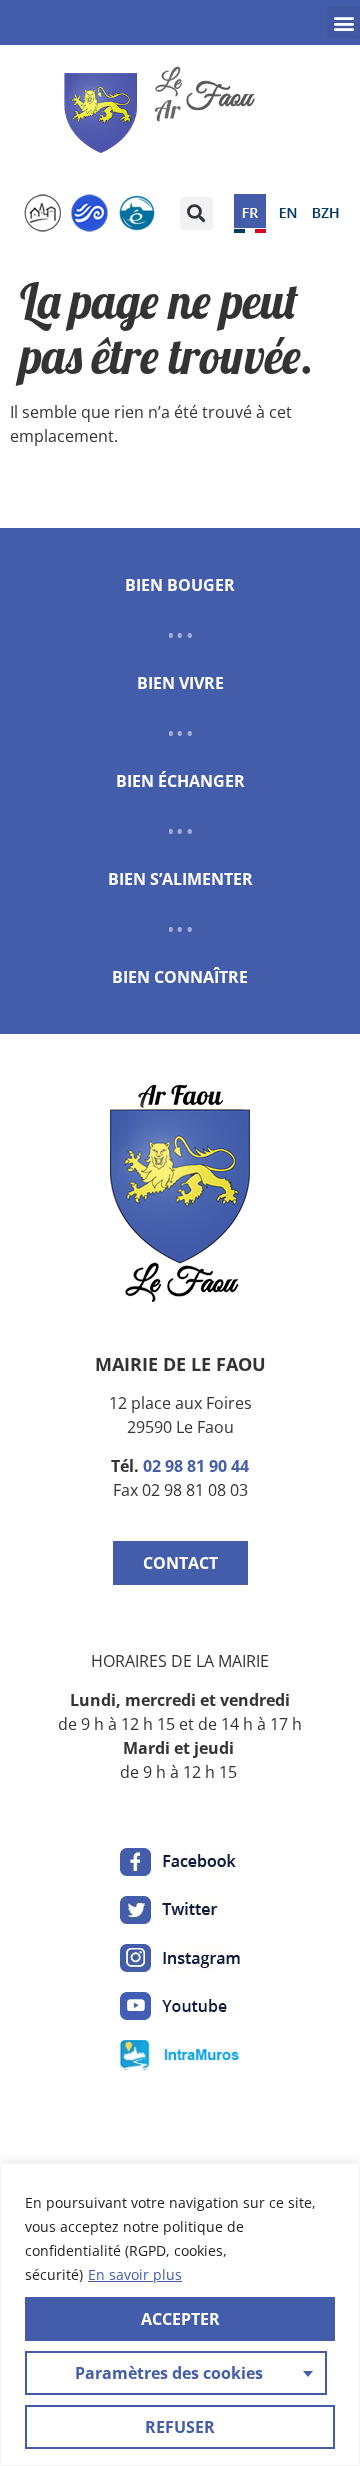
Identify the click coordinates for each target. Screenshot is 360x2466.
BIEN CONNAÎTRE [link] (180, 977)
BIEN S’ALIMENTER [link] (180, 879)
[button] (343, 22)
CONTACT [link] (180, 1563)
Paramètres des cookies (169, 2373)
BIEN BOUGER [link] (180, 585)
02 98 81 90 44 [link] (196, 1466)
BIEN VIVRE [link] (180, 683)
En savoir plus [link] (135, 2274)
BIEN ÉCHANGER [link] (180, 781)
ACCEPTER (180, 2319)
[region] (180, 2314)
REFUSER (180, 2427)
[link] (165, 113)
